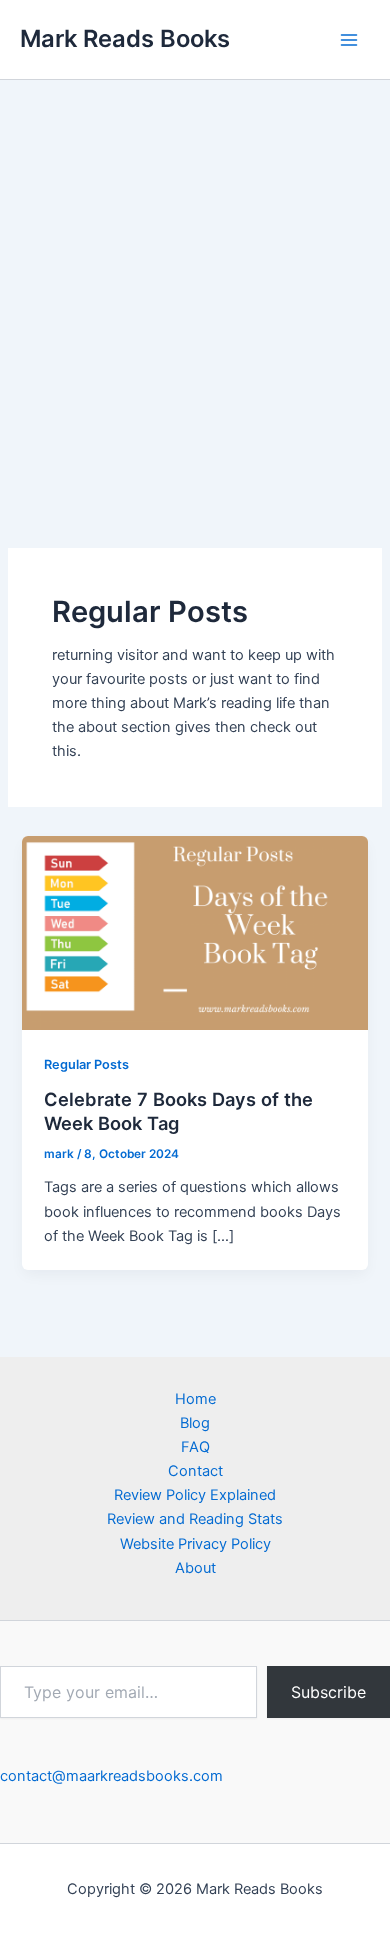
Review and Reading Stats (195, 1519)
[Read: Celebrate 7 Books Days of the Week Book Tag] (194, 932)
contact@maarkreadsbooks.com (111, 1776)
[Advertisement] (195, 285)
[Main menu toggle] (349, 40)
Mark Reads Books (125, 38)
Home (195, 1399)
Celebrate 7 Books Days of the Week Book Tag (178, 1111)
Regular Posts (86, 1064)
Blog (195, 1423)
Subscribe (328, 1692)
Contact (195, 1471)
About (195, 1568)
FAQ (195, 1447)
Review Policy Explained (195, 1495)
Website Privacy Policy (195, 1544)
